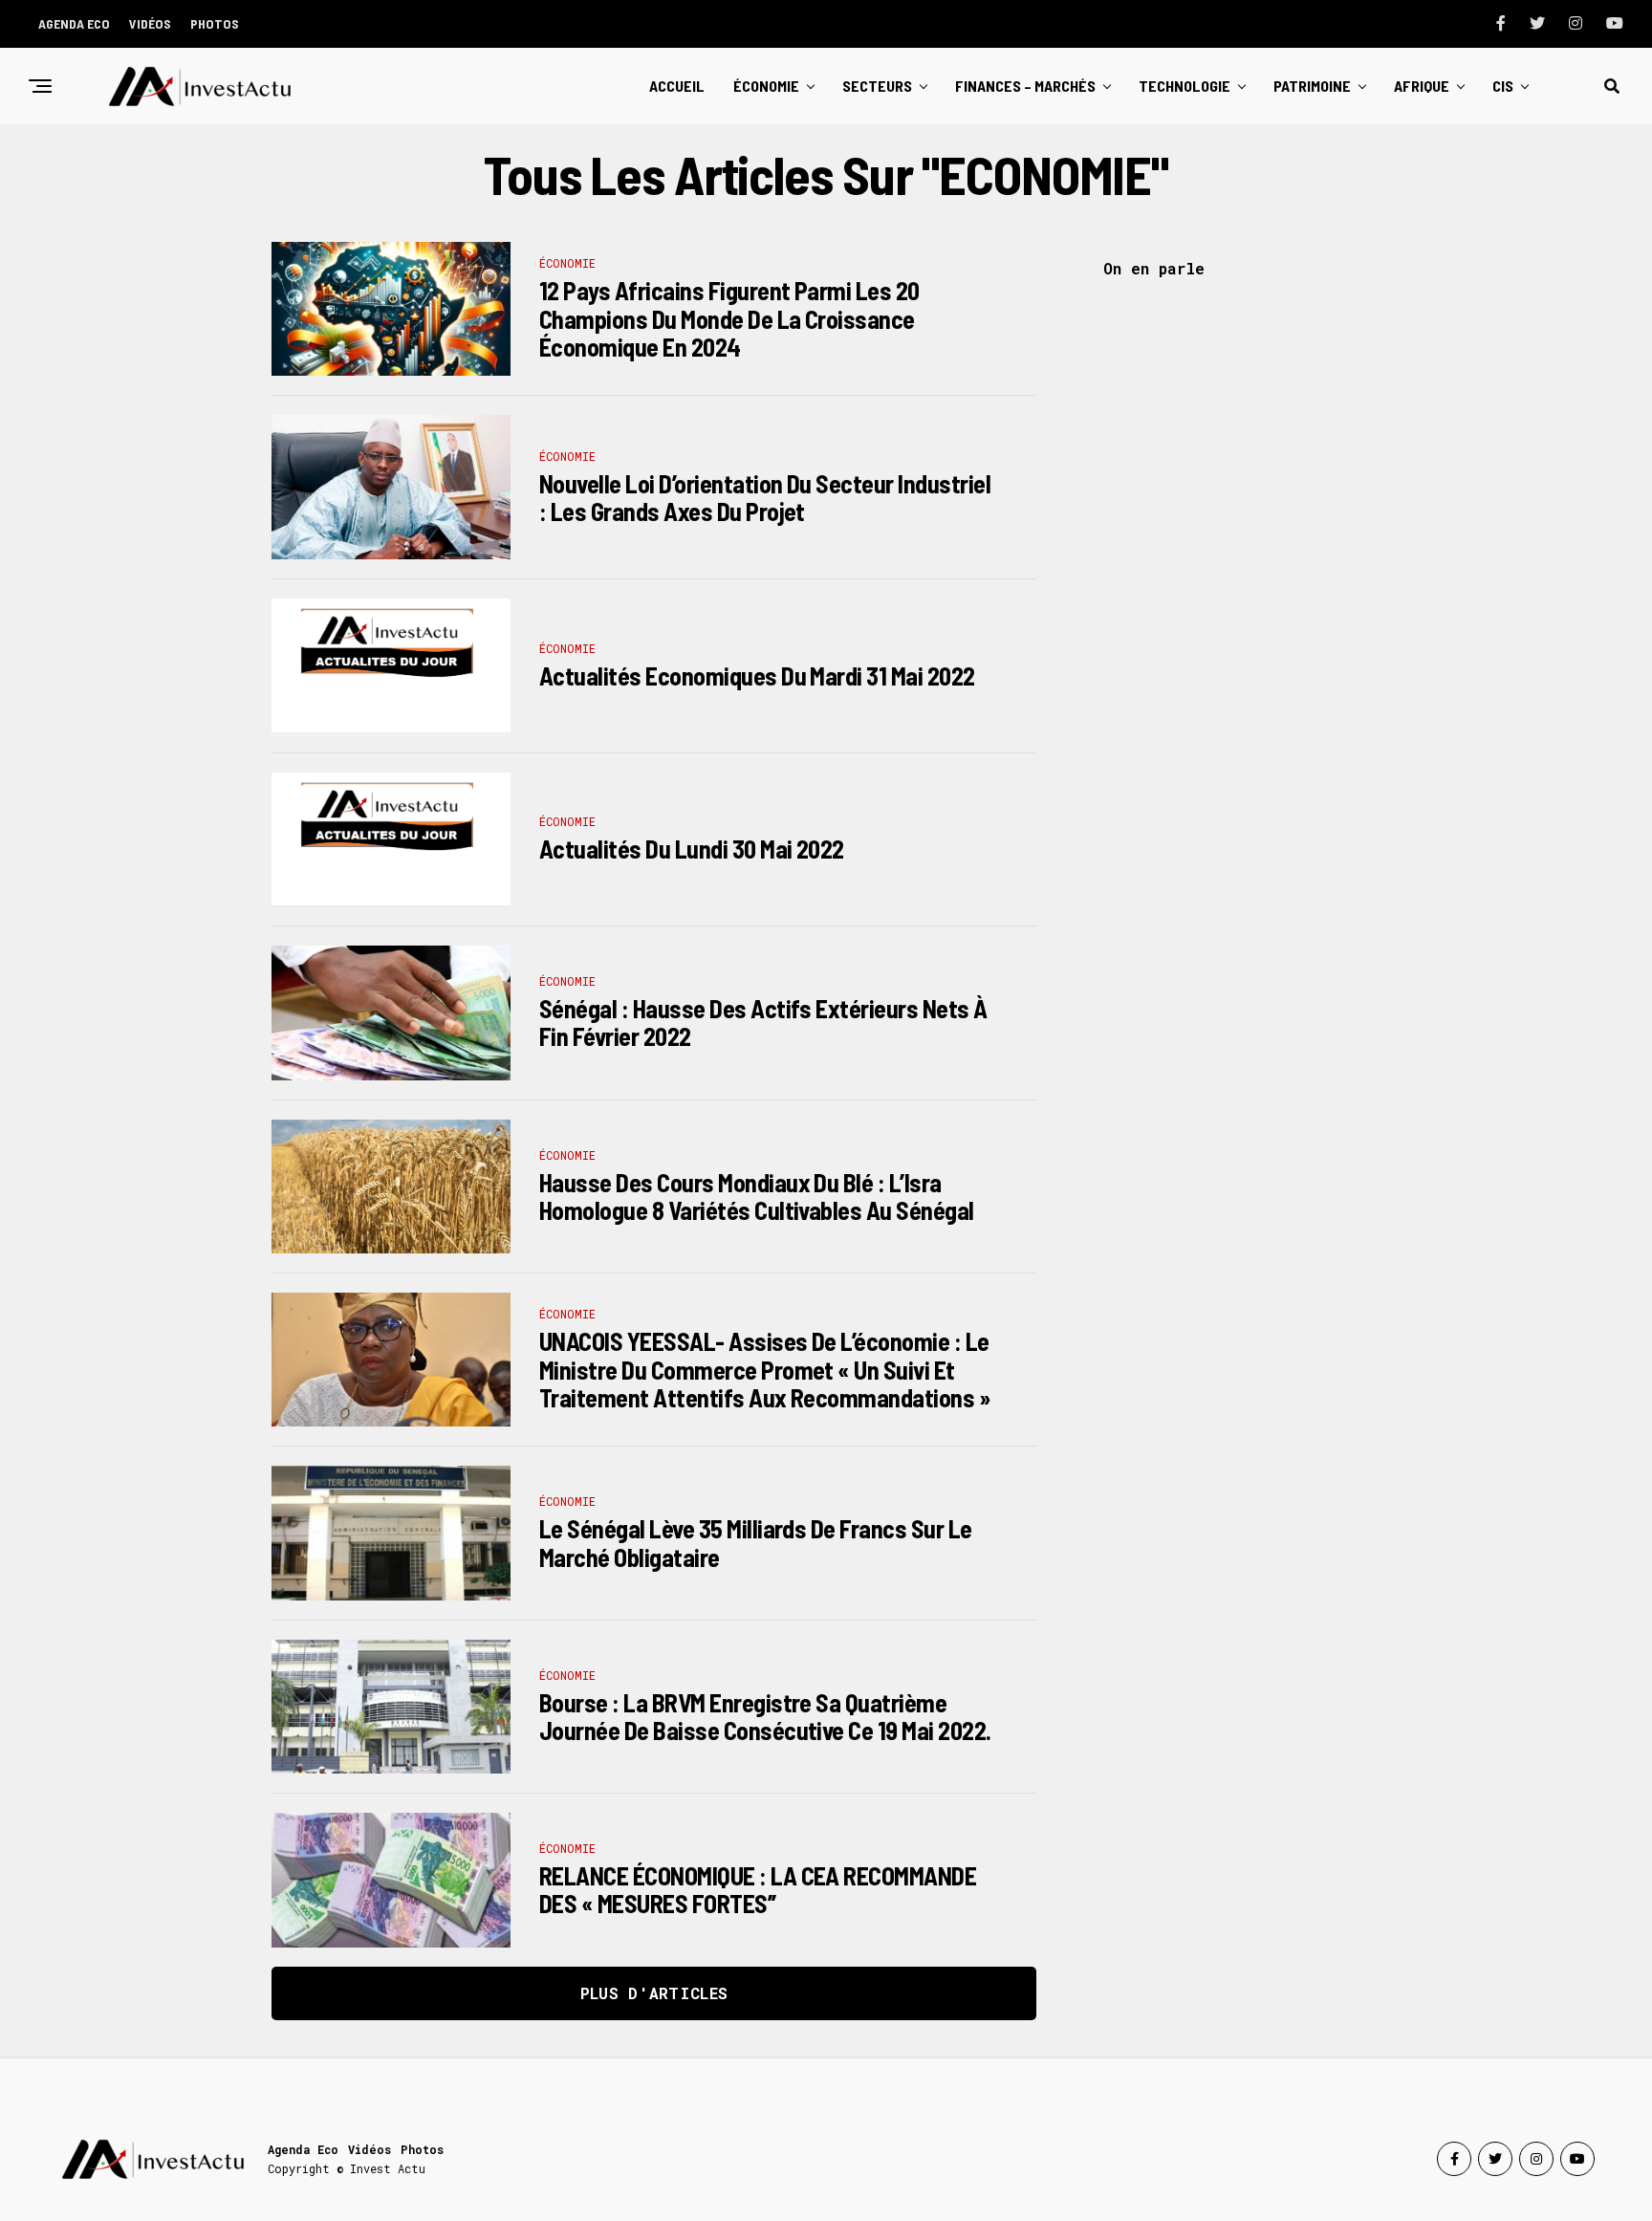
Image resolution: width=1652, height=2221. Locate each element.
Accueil (677, 86)
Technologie (1185, 86)
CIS (1503, 86)
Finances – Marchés (1025, 86)
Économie (766, 86)
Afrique (1422, 86)
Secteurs (877, 86)
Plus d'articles (654, 1993)
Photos (215, 23)
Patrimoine (1312, 86)
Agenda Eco (74, 23)
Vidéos (150, 23)
